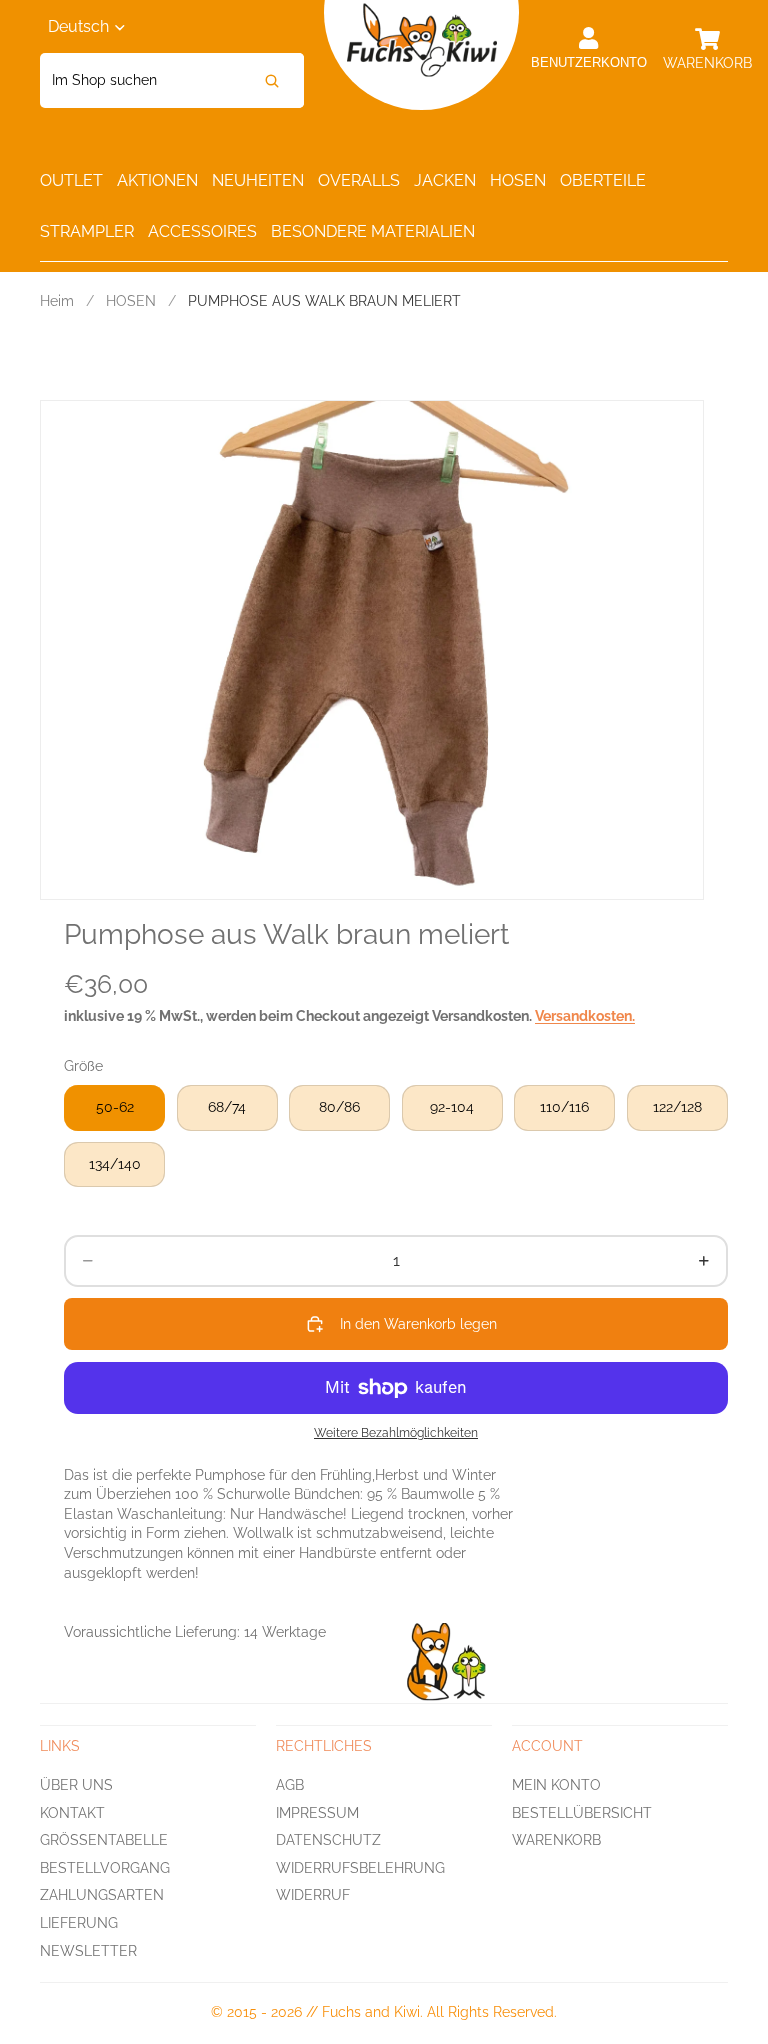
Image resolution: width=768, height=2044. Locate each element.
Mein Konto (556, 1785)
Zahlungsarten (102, 1896)
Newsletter (88, 1951)
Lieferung (79, 1923)
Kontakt (72, 1813)
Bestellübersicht (582, 1813)
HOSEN (131, 301)
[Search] (272, 80)
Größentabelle (104, 1840)
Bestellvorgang (105, 1868)
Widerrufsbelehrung (360, 1868)
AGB (290, 1785)
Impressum (317, 1813)
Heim (57, 301)
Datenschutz (328, 1840)
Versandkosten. (585, 1016)
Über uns (76, 1785)
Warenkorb (556, 1840)
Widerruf (313, 1896)
